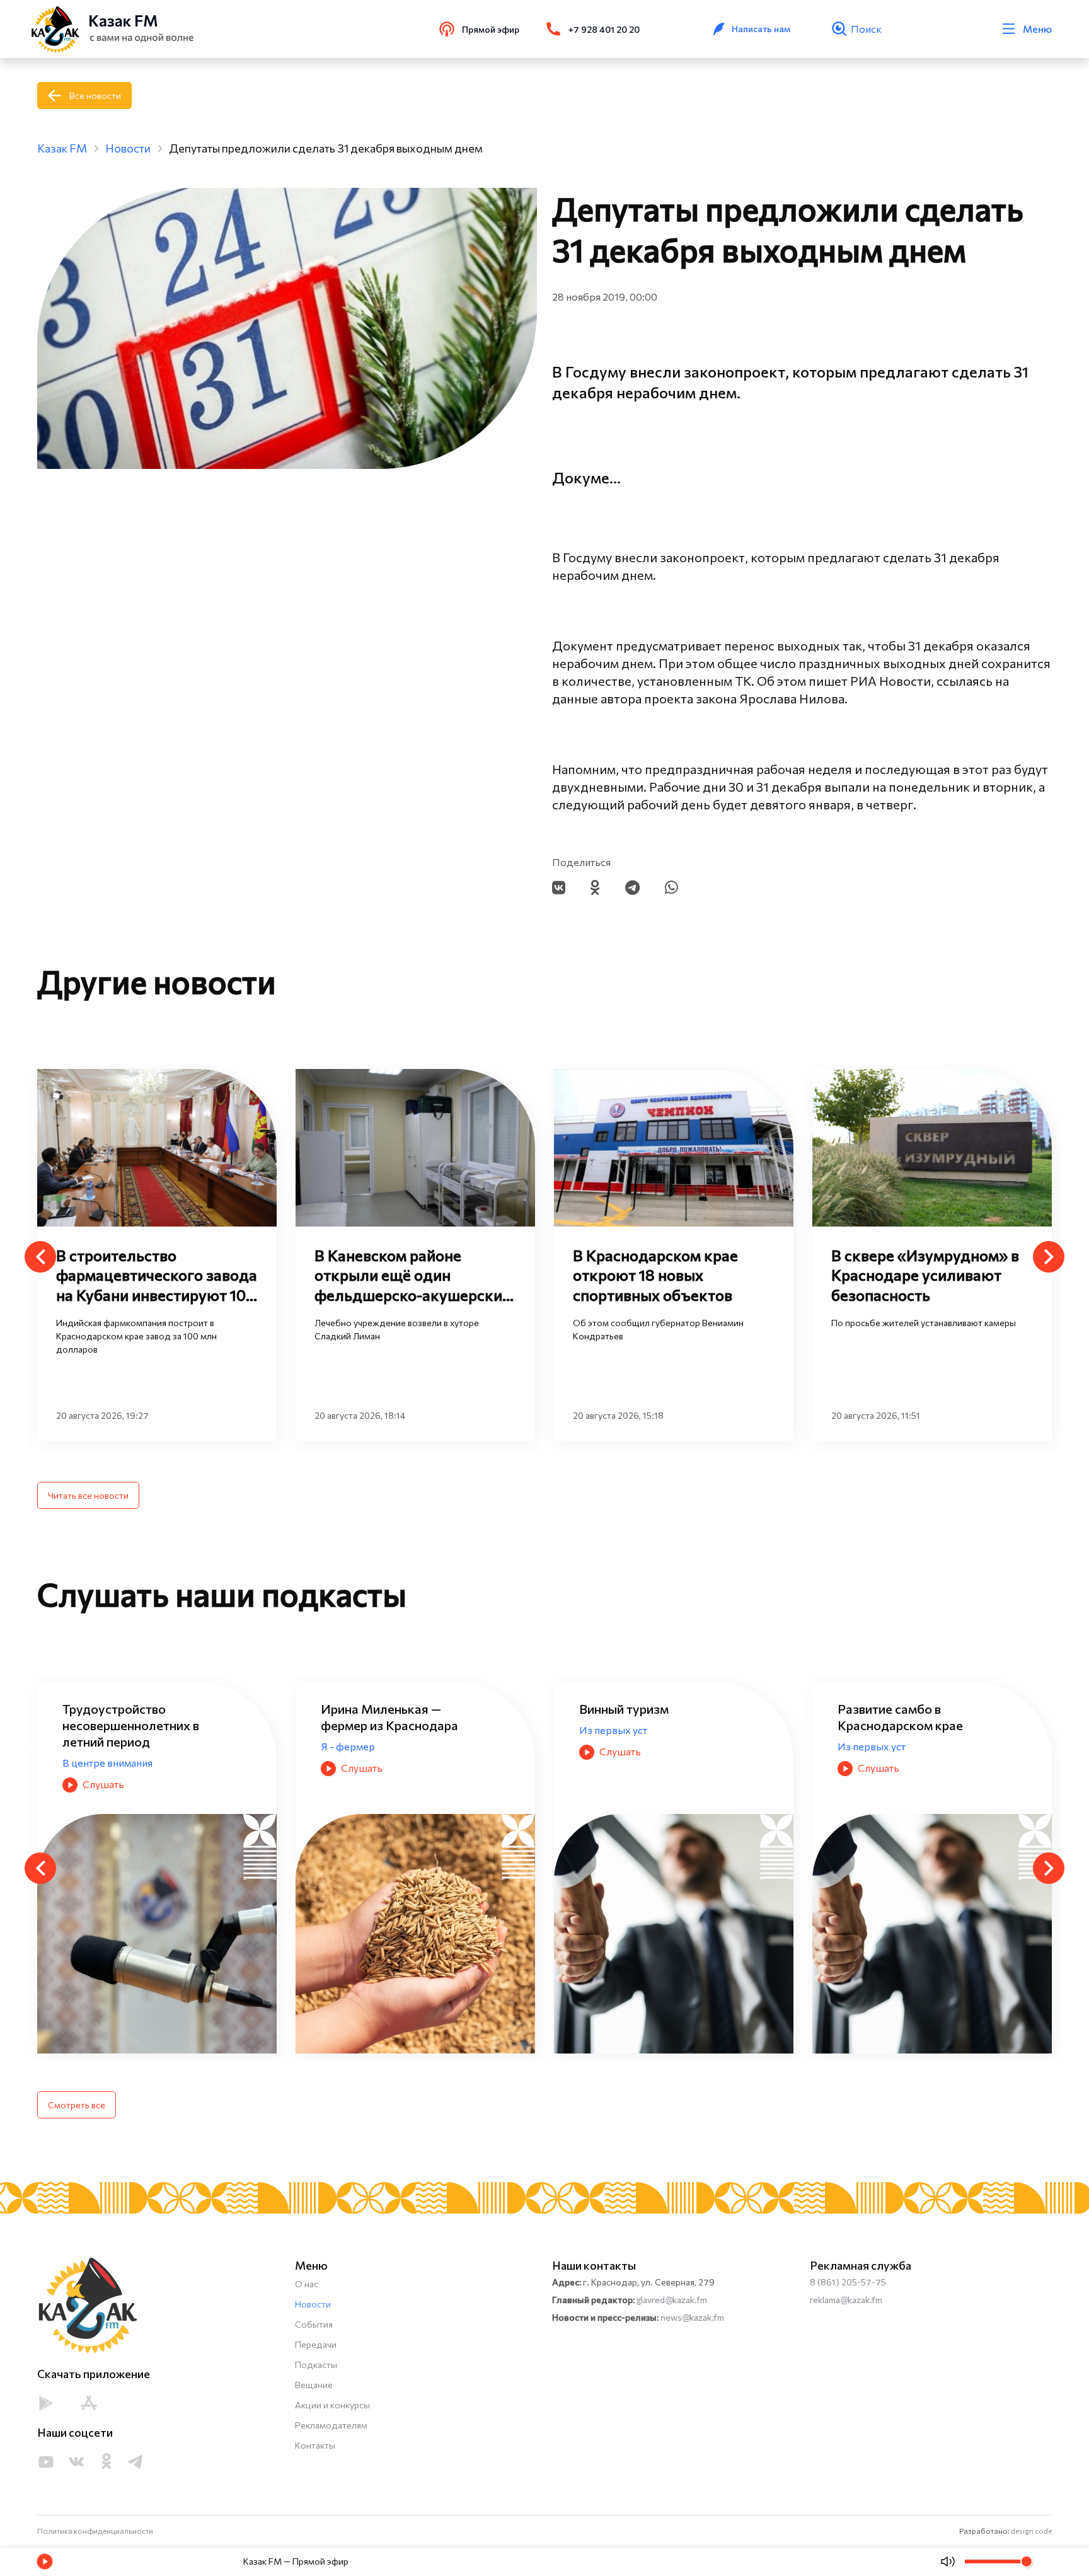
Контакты (315, 2445)
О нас (307, 2284)
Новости (313, 2304)
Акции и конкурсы (332, 2405)
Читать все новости (88, 1495)
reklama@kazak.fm (846, 2300)
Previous (40, 1257)
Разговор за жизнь (624, 1763)
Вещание (314, 2385)
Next (1049, 1257)
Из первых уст (96, 1730)
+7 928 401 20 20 (604, 29)
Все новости (95, 95)
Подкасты (316, 2365)
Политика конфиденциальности (95, 2531)
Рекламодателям (331, 2425)
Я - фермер (865, 1746)
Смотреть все (77, 2105)
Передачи (316, 2344)
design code (1031, 2531)
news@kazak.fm (692, 2317)
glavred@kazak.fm (672, 2300)
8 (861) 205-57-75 (848, 2282)
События (314, 2324)
